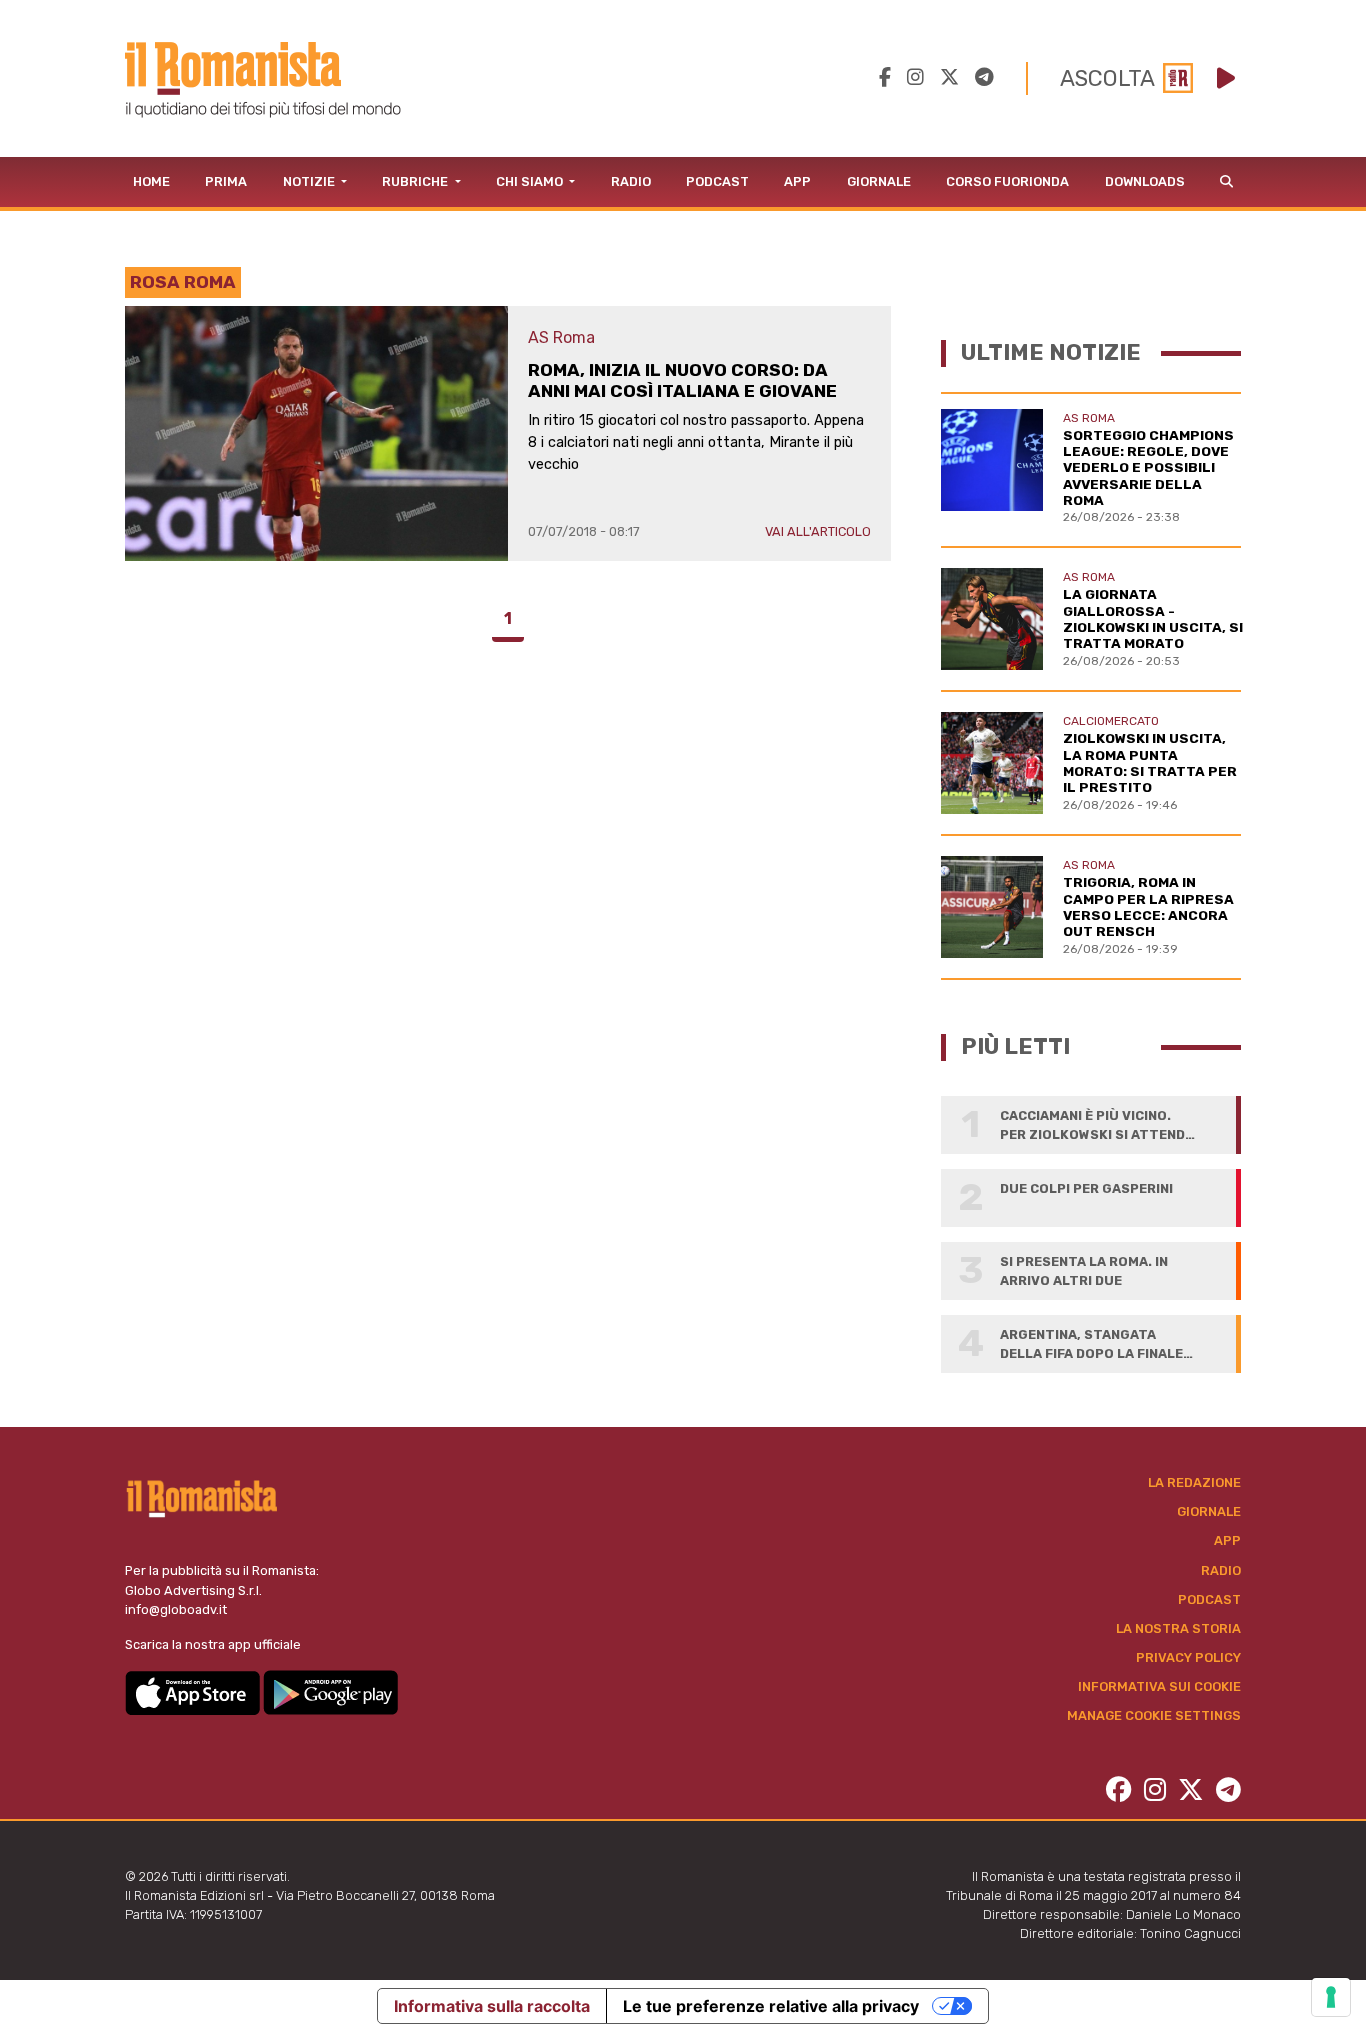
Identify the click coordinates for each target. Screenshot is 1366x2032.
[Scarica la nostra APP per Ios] (194, 1691)
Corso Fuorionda (1007, 181)
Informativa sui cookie (1159, 1686)
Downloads (1145, 181)
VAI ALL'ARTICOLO (818, 531)
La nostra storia (1178, 1628)
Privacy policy (1188, 1657)
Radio (631, 181)
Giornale (879, 181)
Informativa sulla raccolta (492, 2006)
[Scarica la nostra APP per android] (330, 1691)
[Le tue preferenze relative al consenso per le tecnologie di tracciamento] (1331, 1997)
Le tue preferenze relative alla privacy (771, 2006)
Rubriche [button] (416, 181)
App (797, 181)
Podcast (717, 181)
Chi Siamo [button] (531, 181)
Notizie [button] (310, 181)
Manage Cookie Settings (1154, 1715)
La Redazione (1194, 1482)
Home (151, 181)
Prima (226, 181)
